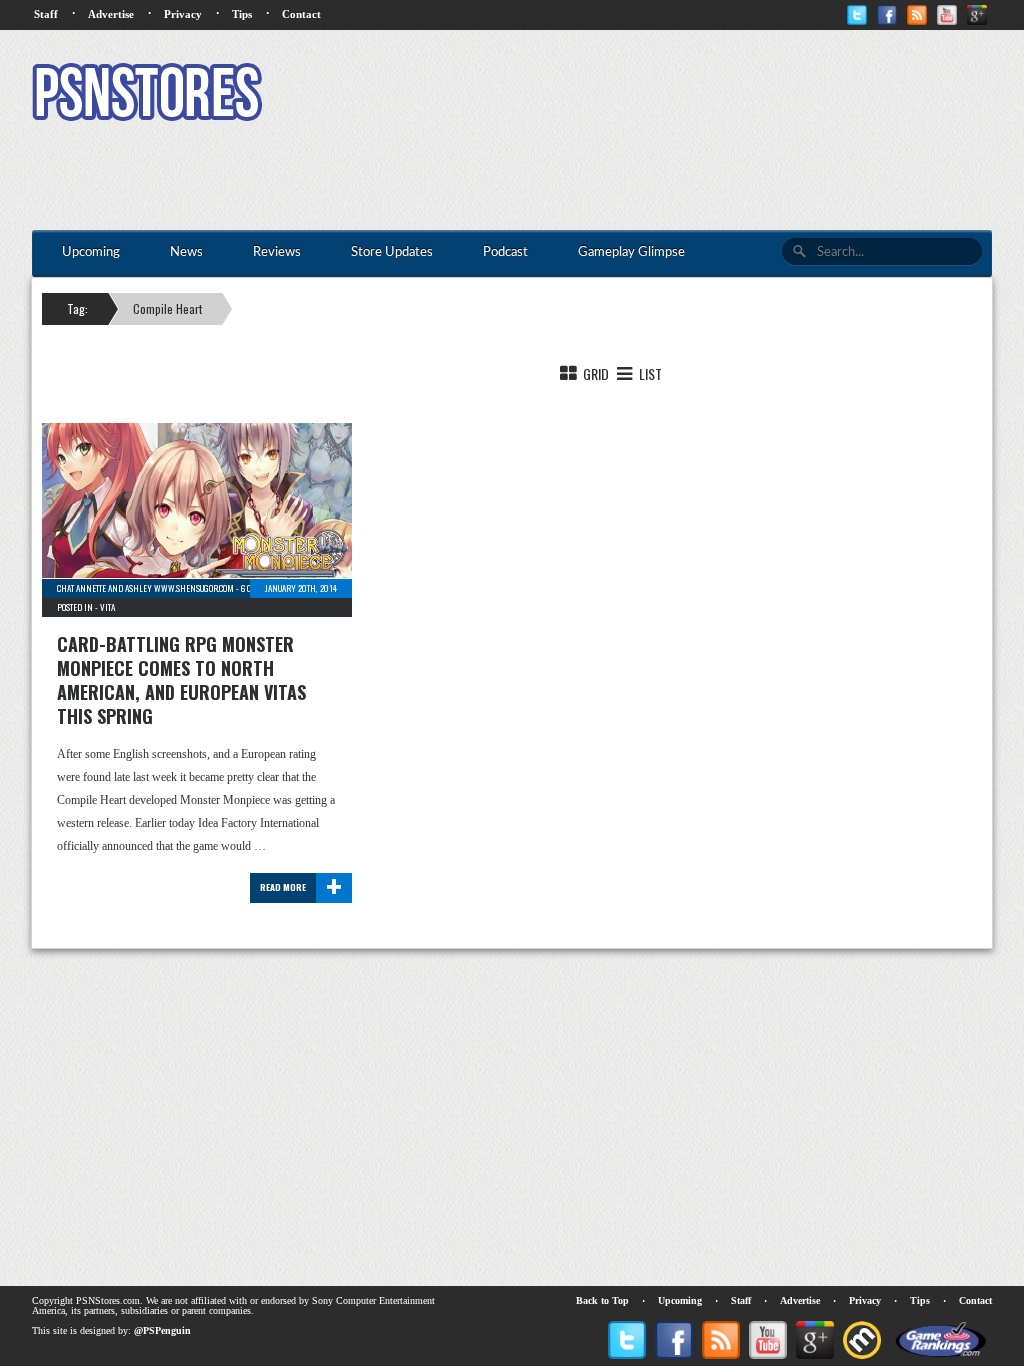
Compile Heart (167, 308)
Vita (107, 607)
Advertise (111, 14)
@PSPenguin (162, 1330)
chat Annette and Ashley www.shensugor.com (145, 588)
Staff (46, 14)
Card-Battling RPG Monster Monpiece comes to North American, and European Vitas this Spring (181, 680)
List (649, 373)
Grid (594, 373)
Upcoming (680, 1300)
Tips (242, 14)
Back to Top (602, 1300)
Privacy (183, 14)
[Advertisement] (628, 95)
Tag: (77, 308)
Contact (301, 14)
